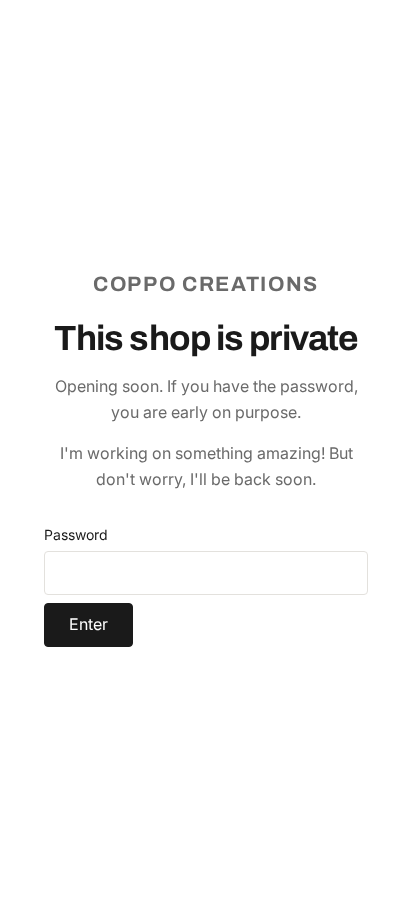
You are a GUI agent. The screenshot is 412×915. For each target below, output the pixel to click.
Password (76, 534)
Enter (88, 624)
